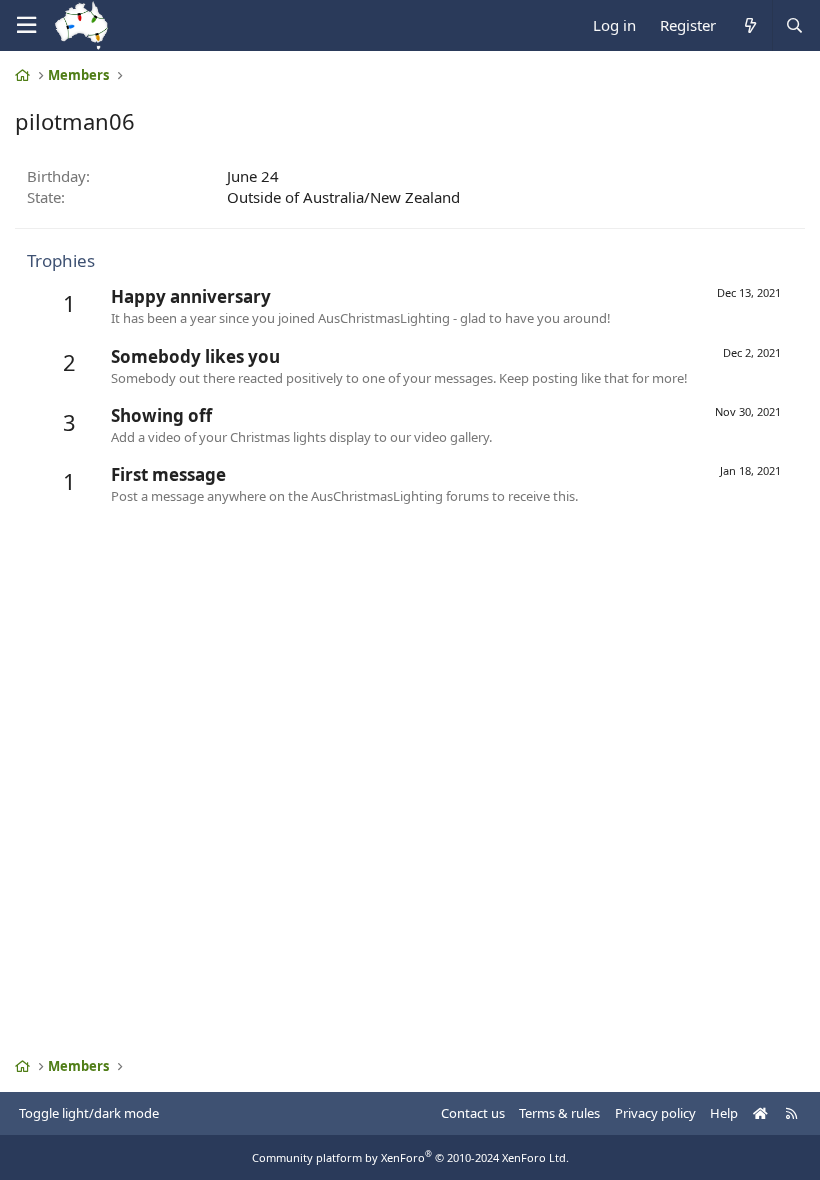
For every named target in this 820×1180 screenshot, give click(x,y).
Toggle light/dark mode (89, 1113)
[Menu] (26, 25)
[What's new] (749, 25)
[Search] (794, 25)
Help (724, 1113)
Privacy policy (655, 1113)
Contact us (473, 1113)
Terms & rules (559, 1113)
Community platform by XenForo (410, 1157)
